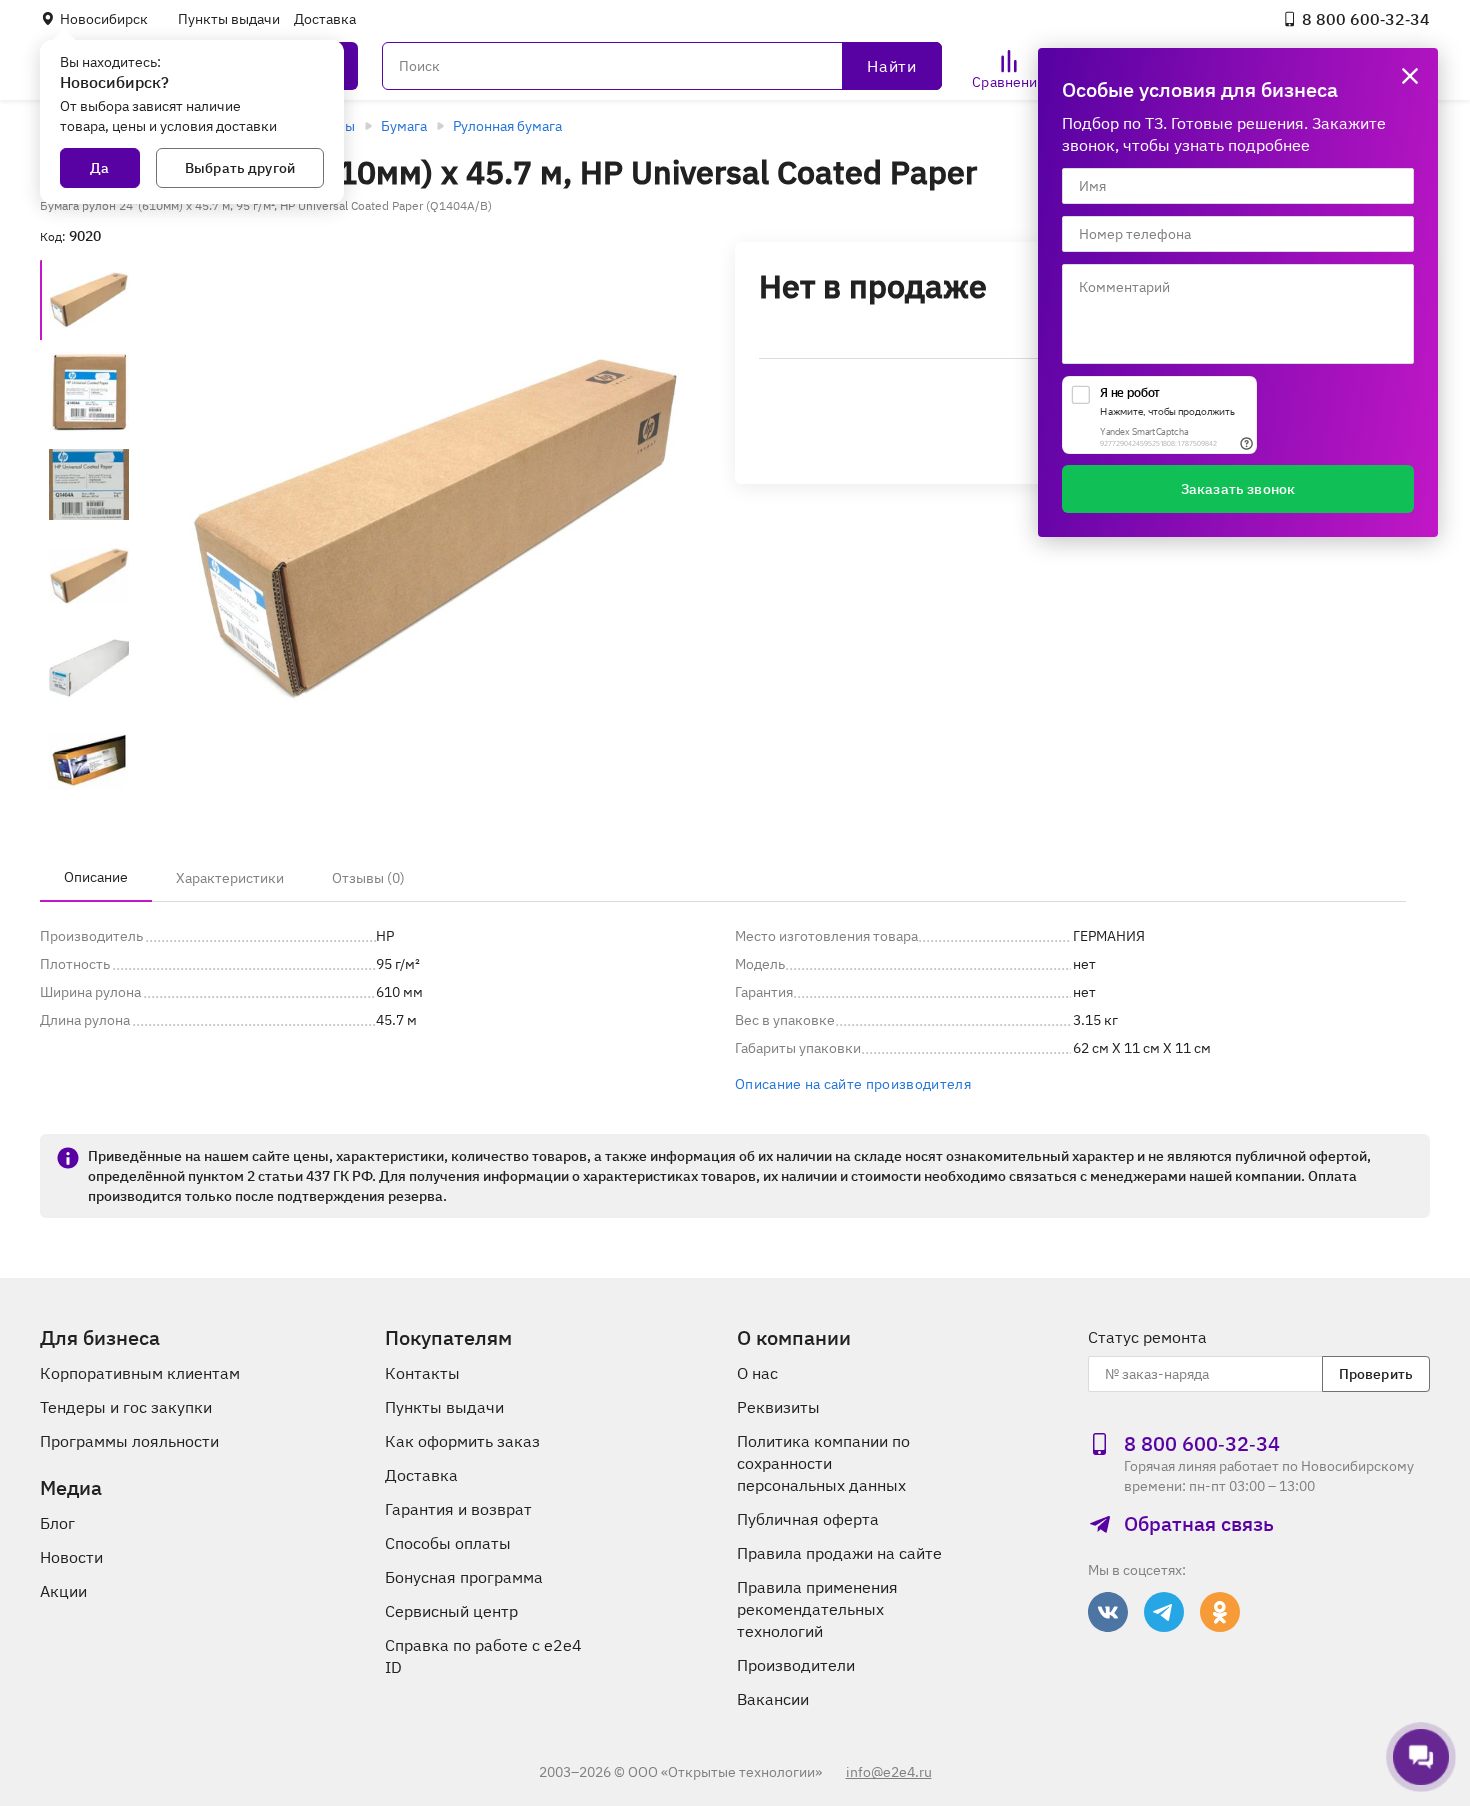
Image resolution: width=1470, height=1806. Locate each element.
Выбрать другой (240, 168)
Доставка (325, 19)
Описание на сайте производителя (853, 1084)
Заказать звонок (1238, 489)
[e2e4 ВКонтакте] (1108, 1612)
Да (99, 168)
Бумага (404, 126)
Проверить (1376, 1374)
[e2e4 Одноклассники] (1220, 1612)
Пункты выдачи (229, 19)
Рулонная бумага (507, 126)
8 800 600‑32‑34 (1366, 19)
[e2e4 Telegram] (1164, 1612)
